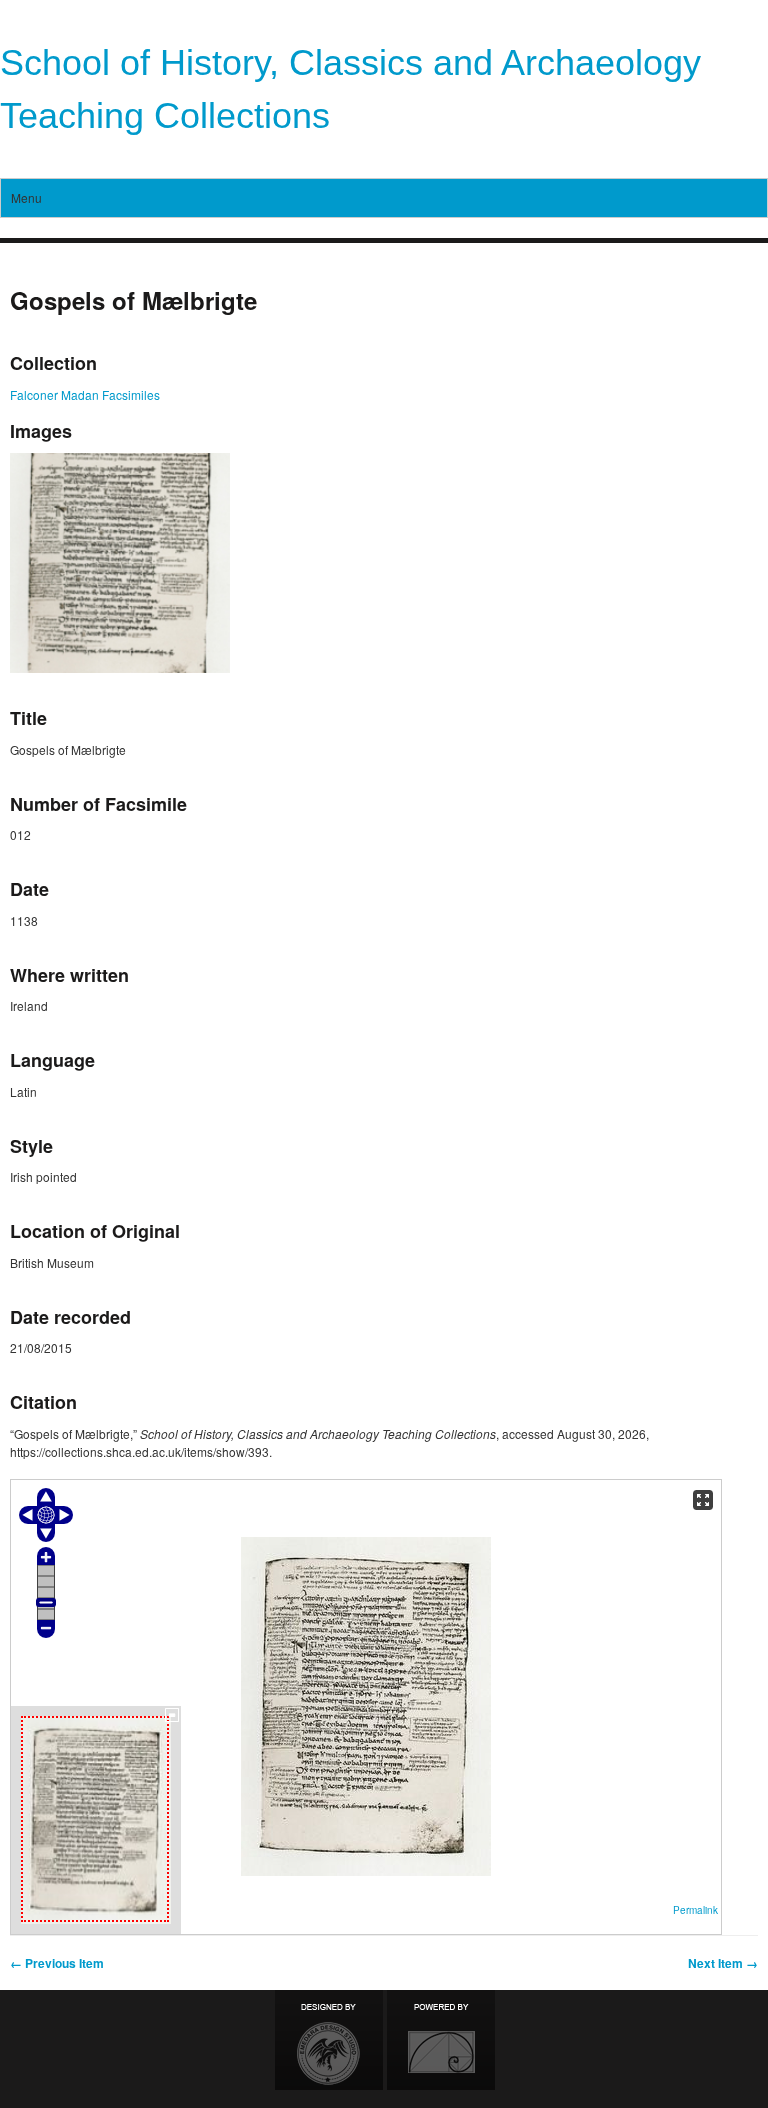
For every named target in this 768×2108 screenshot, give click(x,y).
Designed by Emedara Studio (329, 2040)
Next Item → (723, 1963)
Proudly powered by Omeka (441, 2040)
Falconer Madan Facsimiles (85, 394)
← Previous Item (57, 1963)
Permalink (695, 1910)
